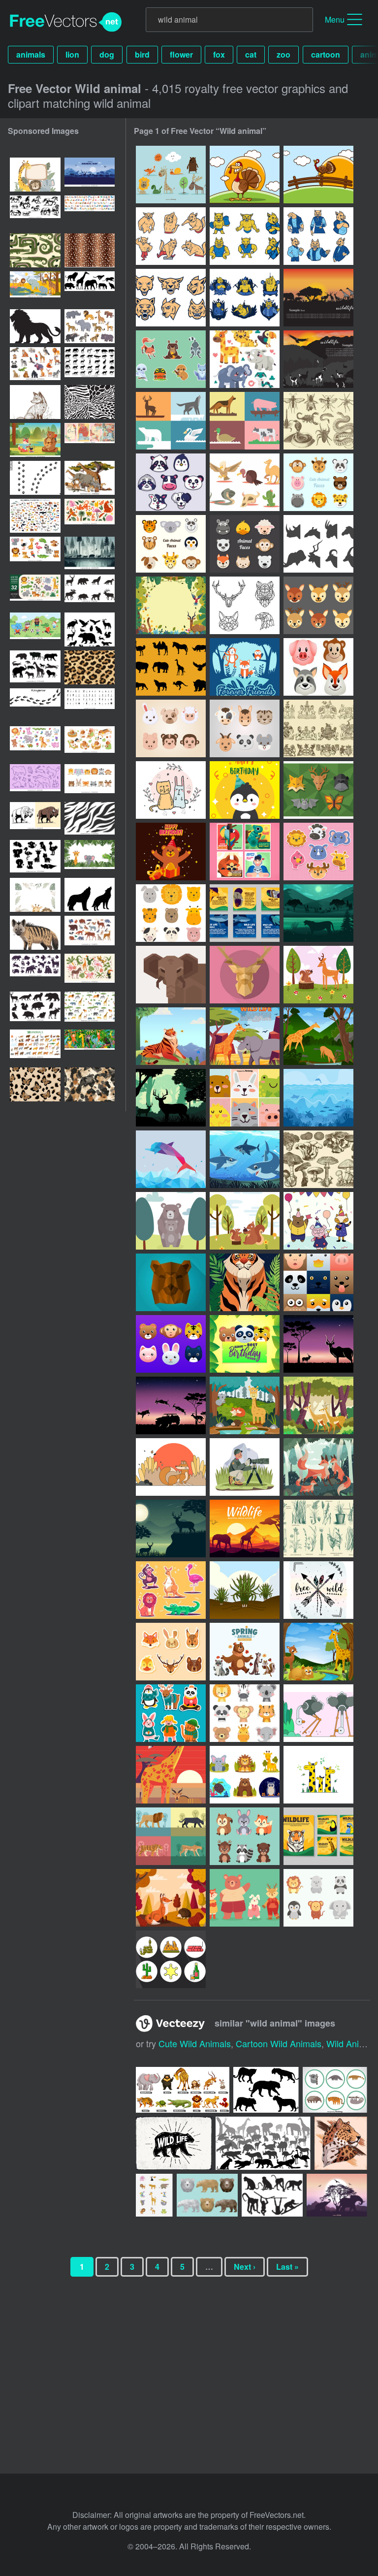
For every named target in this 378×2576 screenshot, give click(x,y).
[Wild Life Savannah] (245, 1036)
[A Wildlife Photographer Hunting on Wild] (245, 1467)
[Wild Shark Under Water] (245, 1159)
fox (219, 54)
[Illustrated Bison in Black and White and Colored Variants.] (35, 819)
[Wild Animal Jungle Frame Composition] (171, 605)
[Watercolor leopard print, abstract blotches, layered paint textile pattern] (90, 1084)
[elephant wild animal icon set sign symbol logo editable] (35, 667)
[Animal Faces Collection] (318, 482)
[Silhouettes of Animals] (171, 667)
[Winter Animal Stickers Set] (171, 1713)
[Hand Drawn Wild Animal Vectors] (171, 175)
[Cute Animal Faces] (245, 544)
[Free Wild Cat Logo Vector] (318, 236)
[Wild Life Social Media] (245, 913)
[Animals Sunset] (318, 298)
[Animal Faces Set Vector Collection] (171, 913)
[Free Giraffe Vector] (318, 1775)
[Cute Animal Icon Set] (245, 1713)
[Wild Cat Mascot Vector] (245, 236)
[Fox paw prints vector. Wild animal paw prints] (35, 478)
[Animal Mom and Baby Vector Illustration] (171, 1221)
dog (107, 54)
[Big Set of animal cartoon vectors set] (90, 212)
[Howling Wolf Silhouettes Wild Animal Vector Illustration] (90, 895)
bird (142, 54)
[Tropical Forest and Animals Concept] (318, 1405)
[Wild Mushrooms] (318, 1159)
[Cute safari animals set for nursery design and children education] (35, 554)
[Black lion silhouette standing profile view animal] (35, 326)
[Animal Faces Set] (318, 605)
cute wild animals (195, 2043)
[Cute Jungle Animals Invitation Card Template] (245, 1344)
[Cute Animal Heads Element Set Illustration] (171, 1344)
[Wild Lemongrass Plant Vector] (245, 1590)
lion (72, 54)
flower (181, 54)
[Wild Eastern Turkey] (245, 175)
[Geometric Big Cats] (171, 1836)
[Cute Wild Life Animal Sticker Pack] (318, 852)
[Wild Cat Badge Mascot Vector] (245, 298)
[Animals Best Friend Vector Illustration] (318, 975)
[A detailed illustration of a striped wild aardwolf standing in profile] (35, 933)
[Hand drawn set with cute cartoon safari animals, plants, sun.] (35, 592)
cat (251, 54)
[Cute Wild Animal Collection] (245, 359)
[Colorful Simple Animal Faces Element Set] (318, 1282)
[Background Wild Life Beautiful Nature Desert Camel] (245, 1529)
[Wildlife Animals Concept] (318, 1652)
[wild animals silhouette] (263, 2143)
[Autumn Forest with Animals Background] (171, 1898)
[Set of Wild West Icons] (171, 1959)
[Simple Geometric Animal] (245, 421)
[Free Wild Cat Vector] (171, 236)
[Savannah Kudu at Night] (318, 1344)
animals (31, 54)
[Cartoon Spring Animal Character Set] (245, 1836)
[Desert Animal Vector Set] (245, 482)
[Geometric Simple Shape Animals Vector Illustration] (171, 975)
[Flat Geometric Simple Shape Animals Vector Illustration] (245, 975)
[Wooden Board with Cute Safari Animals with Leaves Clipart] (35, 175)
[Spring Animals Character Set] (245, 1652)
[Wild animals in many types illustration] (183, 2090)
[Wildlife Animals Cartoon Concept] (245, 1405)
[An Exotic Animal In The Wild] (245, 852)
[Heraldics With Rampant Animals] (318, 728)
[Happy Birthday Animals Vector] (245, 790)
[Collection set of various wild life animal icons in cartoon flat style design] (335, 2090)
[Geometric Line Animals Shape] (245, 605)
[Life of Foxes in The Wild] (318, 1467)
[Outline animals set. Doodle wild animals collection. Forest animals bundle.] (35, 781)
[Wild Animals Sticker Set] (171, 359)
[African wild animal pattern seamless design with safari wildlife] (90, 1009)
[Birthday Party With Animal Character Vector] (318, 1221)
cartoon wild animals (279, 2043)
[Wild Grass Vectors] (318, 1529)
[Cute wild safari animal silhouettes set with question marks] (35, 857)
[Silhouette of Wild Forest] (171, 1098)
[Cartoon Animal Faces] (171, 544)
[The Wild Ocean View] (318, 1098)
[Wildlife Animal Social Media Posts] (318, 1836)
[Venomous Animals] (318, 421)
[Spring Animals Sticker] (171, 1652)
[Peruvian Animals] (318, 359)
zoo (283, 54)
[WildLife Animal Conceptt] (171, 1775)
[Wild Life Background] (318, 913)
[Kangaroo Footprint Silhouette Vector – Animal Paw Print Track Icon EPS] (35, 705)
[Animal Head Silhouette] (318, 544)
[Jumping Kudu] (171, 1405)
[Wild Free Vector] (318, 1590)
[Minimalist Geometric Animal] (171, 421)
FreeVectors (66, 22)
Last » (287, 2267)
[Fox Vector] (171, 1467)
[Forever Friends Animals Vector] (245, 667)
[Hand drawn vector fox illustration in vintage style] (35, 402)
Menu (335, 19)
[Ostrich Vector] (318, 1713)
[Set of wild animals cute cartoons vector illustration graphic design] (154, 2195)
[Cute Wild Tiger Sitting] (171, 1036)
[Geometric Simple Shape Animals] (318, 790)
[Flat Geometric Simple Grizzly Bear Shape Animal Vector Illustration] (171, 1282)
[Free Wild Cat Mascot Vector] (171, 298)
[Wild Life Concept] (318, 1036)
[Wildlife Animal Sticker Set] (245, 1775)
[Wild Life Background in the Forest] (171, 1529)
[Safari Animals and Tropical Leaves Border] (35, 895)
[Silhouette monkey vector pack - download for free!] (272, 2195)
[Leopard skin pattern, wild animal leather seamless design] (90, 667)
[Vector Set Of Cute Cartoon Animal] (245, 1098)
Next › (245, 2267)
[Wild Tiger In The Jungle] (245, 1282)
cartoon (326, 54)
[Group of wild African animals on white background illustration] (90, 478)
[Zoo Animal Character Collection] (171, 1590)
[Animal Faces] (171, 482)
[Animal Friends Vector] (171, 790)
